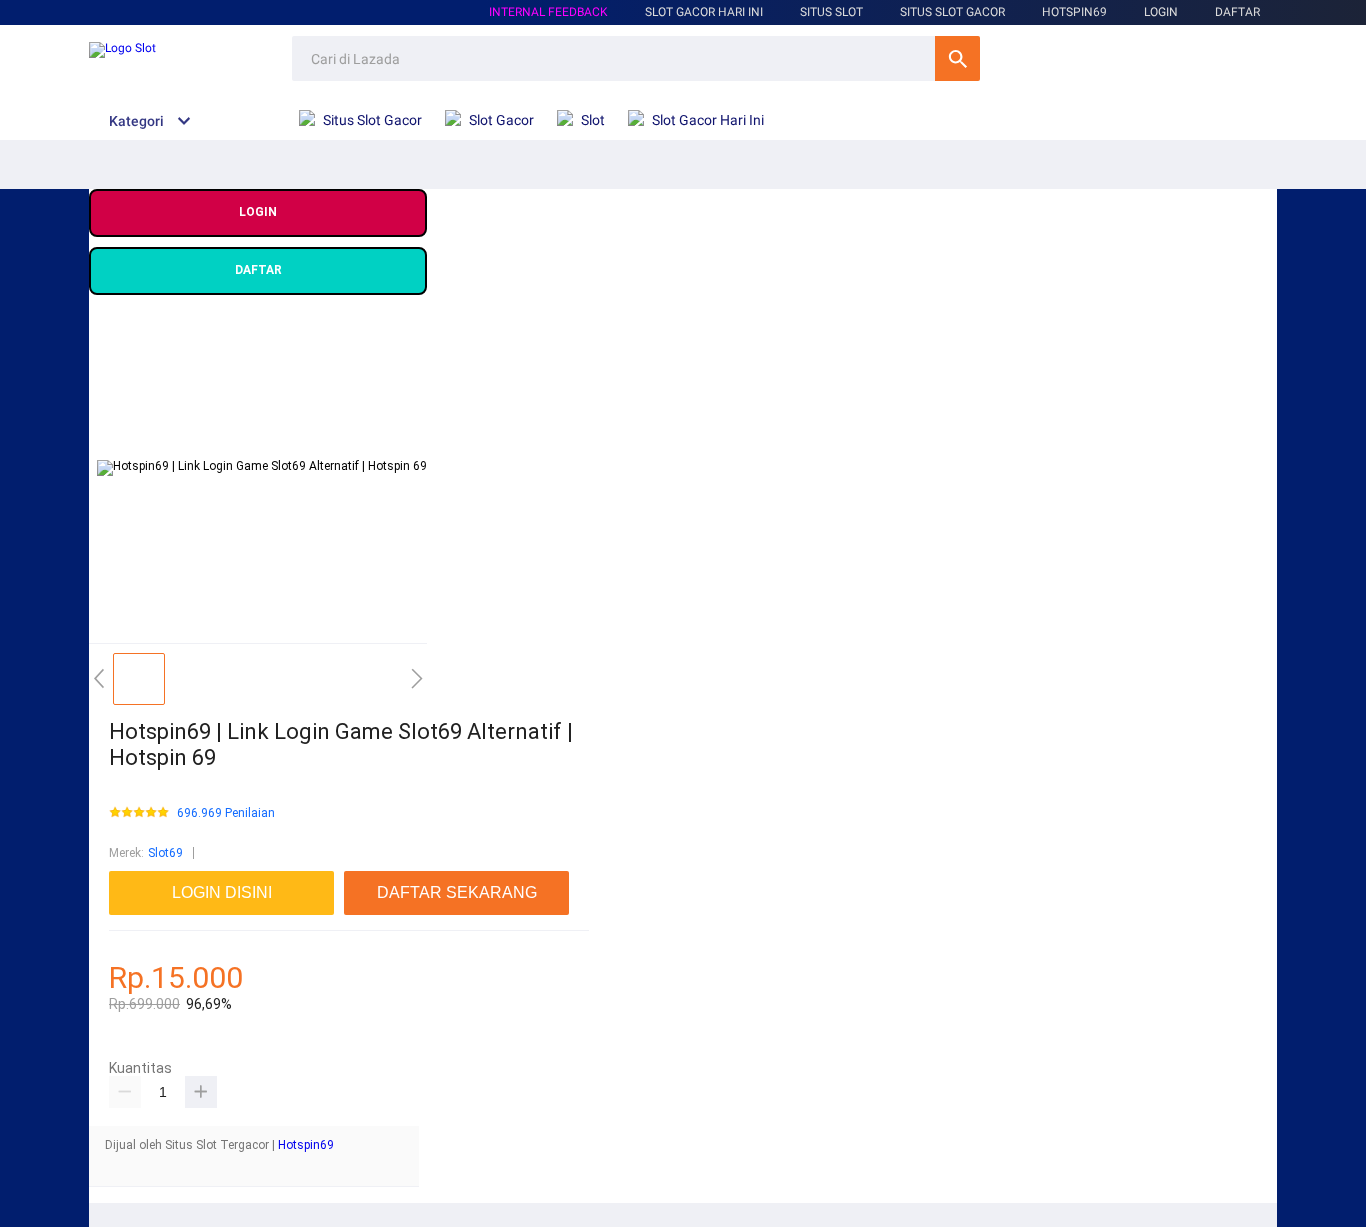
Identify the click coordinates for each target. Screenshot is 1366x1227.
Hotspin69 (306, 1145)
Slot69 (165, 853)
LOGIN (1161, 12)
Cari (957, 58)
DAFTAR (1237, 12)
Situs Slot (831, 12)
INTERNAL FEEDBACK (548, 12)
